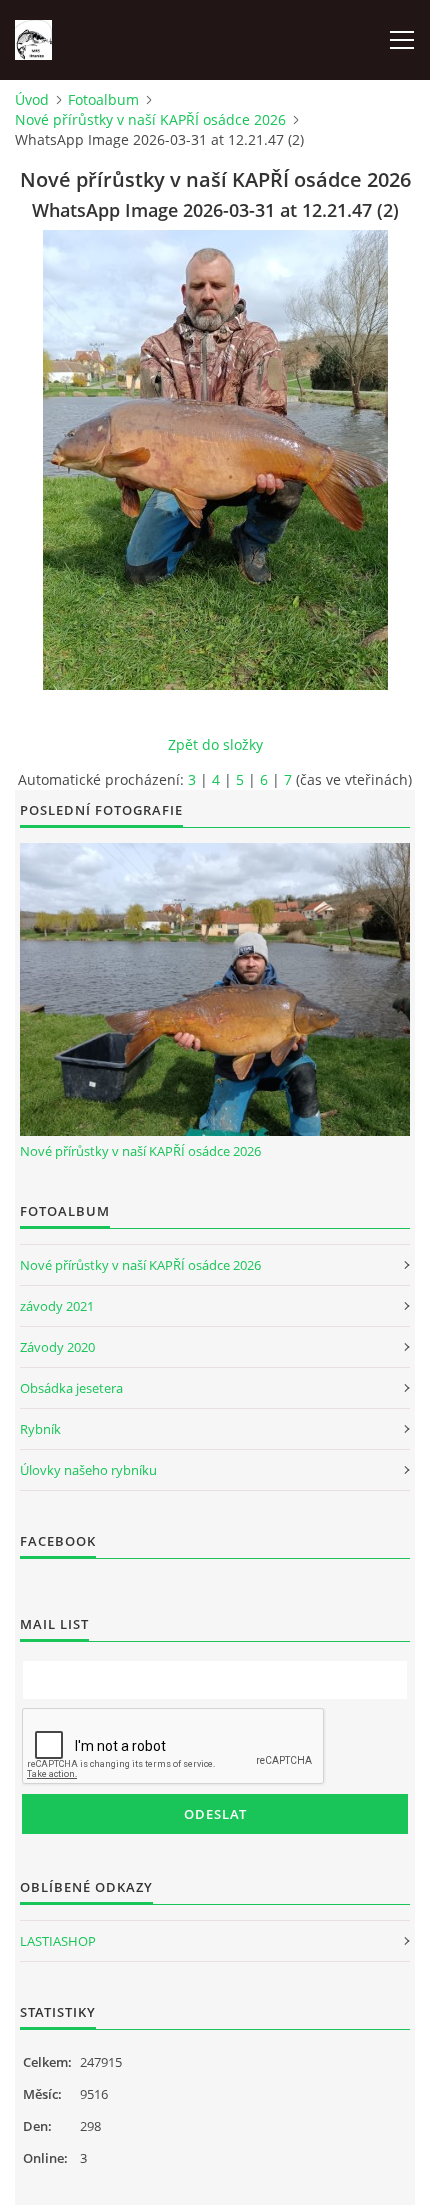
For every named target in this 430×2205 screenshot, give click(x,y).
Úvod (32, 99)
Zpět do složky (215, 744)
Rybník (40, 1429)
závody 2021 (57, 1306)
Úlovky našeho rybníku (88, 1470)
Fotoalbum (103, 99)
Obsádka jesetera (71, 1388)
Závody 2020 (57, 1347)
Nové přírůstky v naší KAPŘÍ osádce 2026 (150, 119)
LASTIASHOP (58, 1941)
